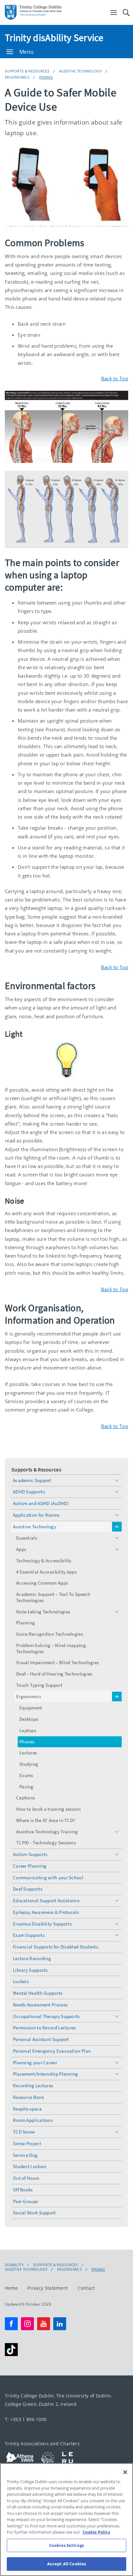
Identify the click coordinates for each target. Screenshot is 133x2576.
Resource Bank (28, 2097)
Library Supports (30, 1970)
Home (11, 2288)
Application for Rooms (36, 1515)
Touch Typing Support (39, 1685)
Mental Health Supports (38, 1993)
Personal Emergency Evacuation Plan (52, 2051)
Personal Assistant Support (41, 2039)
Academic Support (32, 1480)
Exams (26, 1775)
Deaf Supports (28, 1889)
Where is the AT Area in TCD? (46, 1820)
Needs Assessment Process (40, 2005)
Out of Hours (26, 2178)
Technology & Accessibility (44, 1561)
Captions (26, 1798)
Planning (26, 1623)
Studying (29, 1764)
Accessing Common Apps (42, 1583)
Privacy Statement (48, 2288)
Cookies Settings (66, 2545)
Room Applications (33, 2120)
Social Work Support (34, 2213)
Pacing (26, 1787)
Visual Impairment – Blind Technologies (57, 1662)
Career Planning (30, 1866)
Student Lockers (30, 2166)
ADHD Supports (29, 1492)
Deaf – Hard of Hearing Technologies (54, 1674)
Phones (46, 77)
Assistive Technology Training (47, 1832)
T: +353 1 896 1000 (26, 2419)
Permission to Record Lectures (44, 2028)
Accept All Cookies (66, 2564)
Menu (26, 52)
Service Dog (25, 2155)
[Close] (125, 2472)
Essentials (27, 1538)
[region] (66, 2520)
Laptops (28, 1730)
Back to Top (115, 378)
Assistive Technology (80, 71)
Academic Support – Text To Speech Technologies (53, 1597)
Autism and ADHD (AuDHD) (41, 1503)
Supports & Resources (27, 71)
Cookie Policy (96, 2532)
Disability (14, 2265)
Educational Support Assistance (46, 1900)
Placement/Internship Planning (46, 2074)
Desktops (29, 1719)
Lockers (21, 1981)
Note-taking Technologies (43, 1612)
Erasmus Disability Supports (42, 1924)
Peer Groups (25, 2201)
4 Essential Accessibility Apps (46, 1572)
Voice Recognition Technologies (50, 1634)
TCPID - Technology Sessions (46, 1843)
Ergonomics (17, 77)
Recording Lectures (33, 2085)
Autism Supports (30, 1854)
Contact (86, 2288)
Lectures (28, 1753)
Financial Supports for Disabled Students (56, 1947)
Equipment (31, 1708)
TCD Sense (24, 2132)
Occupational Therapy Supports (46, 2016)
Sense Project (27, 2143)
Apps (21, 1549)
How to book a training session (48, 1809)
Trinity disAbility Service (54, 38)
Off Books (23, 2190)
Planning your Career (35, 2063)
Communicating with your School (48, 1877)
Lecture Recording (32, 1958)
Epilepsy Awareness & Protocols (46, 1912)
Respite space (27, 2109)
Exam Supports (29, 1935)
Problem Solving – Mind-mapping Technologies (51, 1648)
